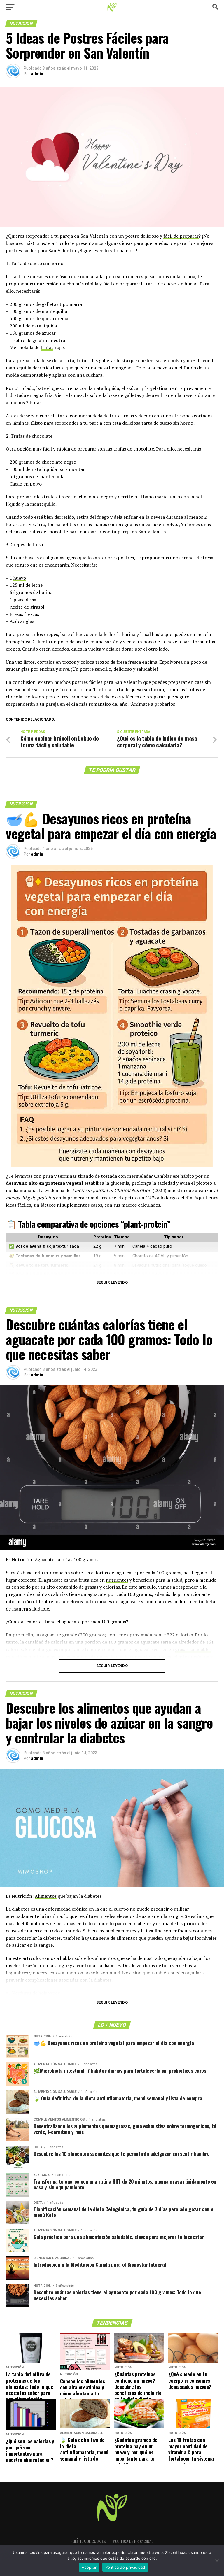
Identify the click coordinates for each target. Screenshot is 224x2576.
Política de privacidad (133, 2541)
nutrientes (117, 1580)
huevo (20, 578)
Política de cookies (88, 2541)
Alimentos (46, 1896)
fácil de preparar (181, 236)
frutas (47, 347)
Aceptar (89, 2567)
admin (37, 74)
